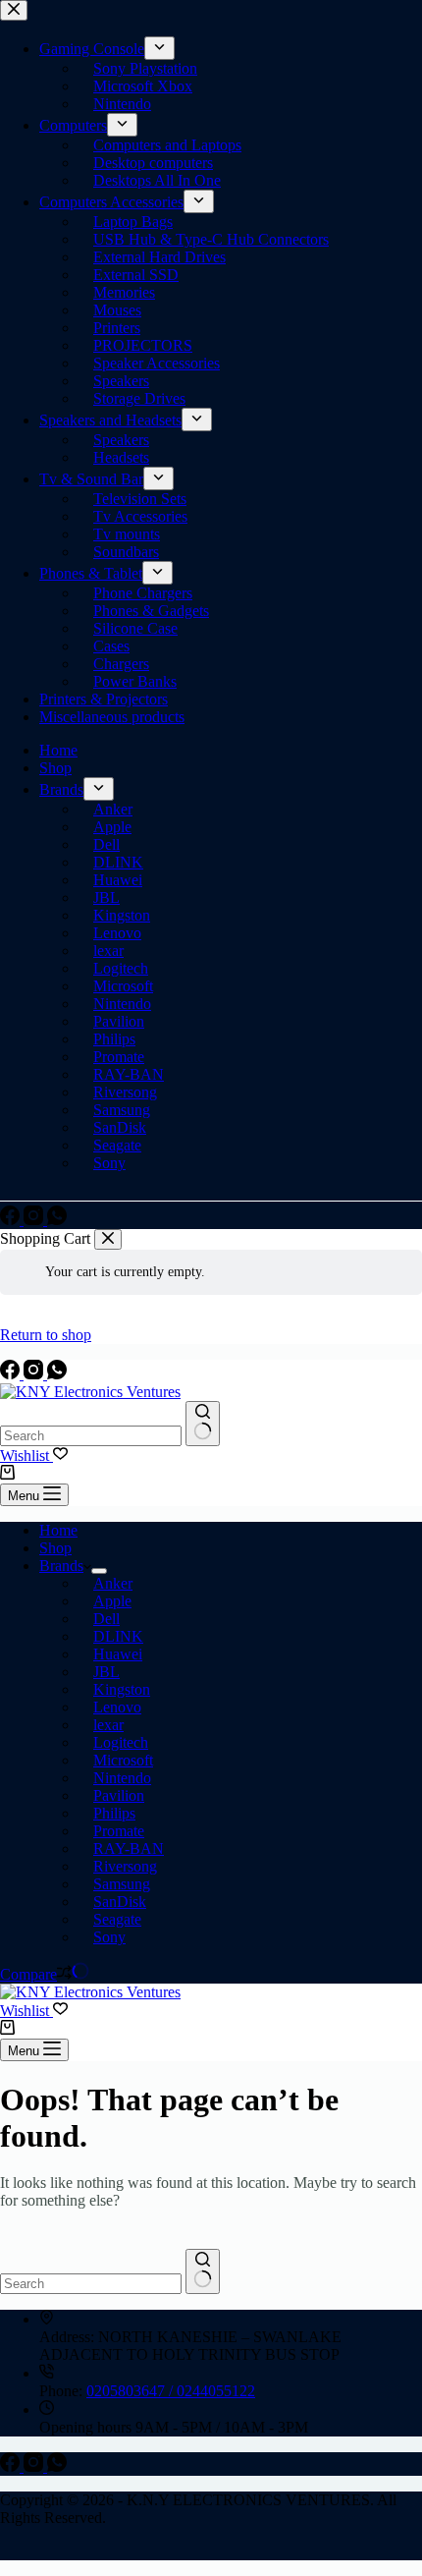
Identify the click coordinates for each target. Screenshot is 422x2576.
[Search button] (203, 1424)
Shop (55, 1548)
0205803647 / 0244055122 (171, 2391)
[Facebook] (12, 1374)
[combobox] (91, 1436)
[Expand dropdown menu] (99, 1571)
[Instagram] (35, 1374)
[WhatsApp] (57, 1374)
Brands (61, 1566)
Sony (109, 1937)
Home (58, 1530)
